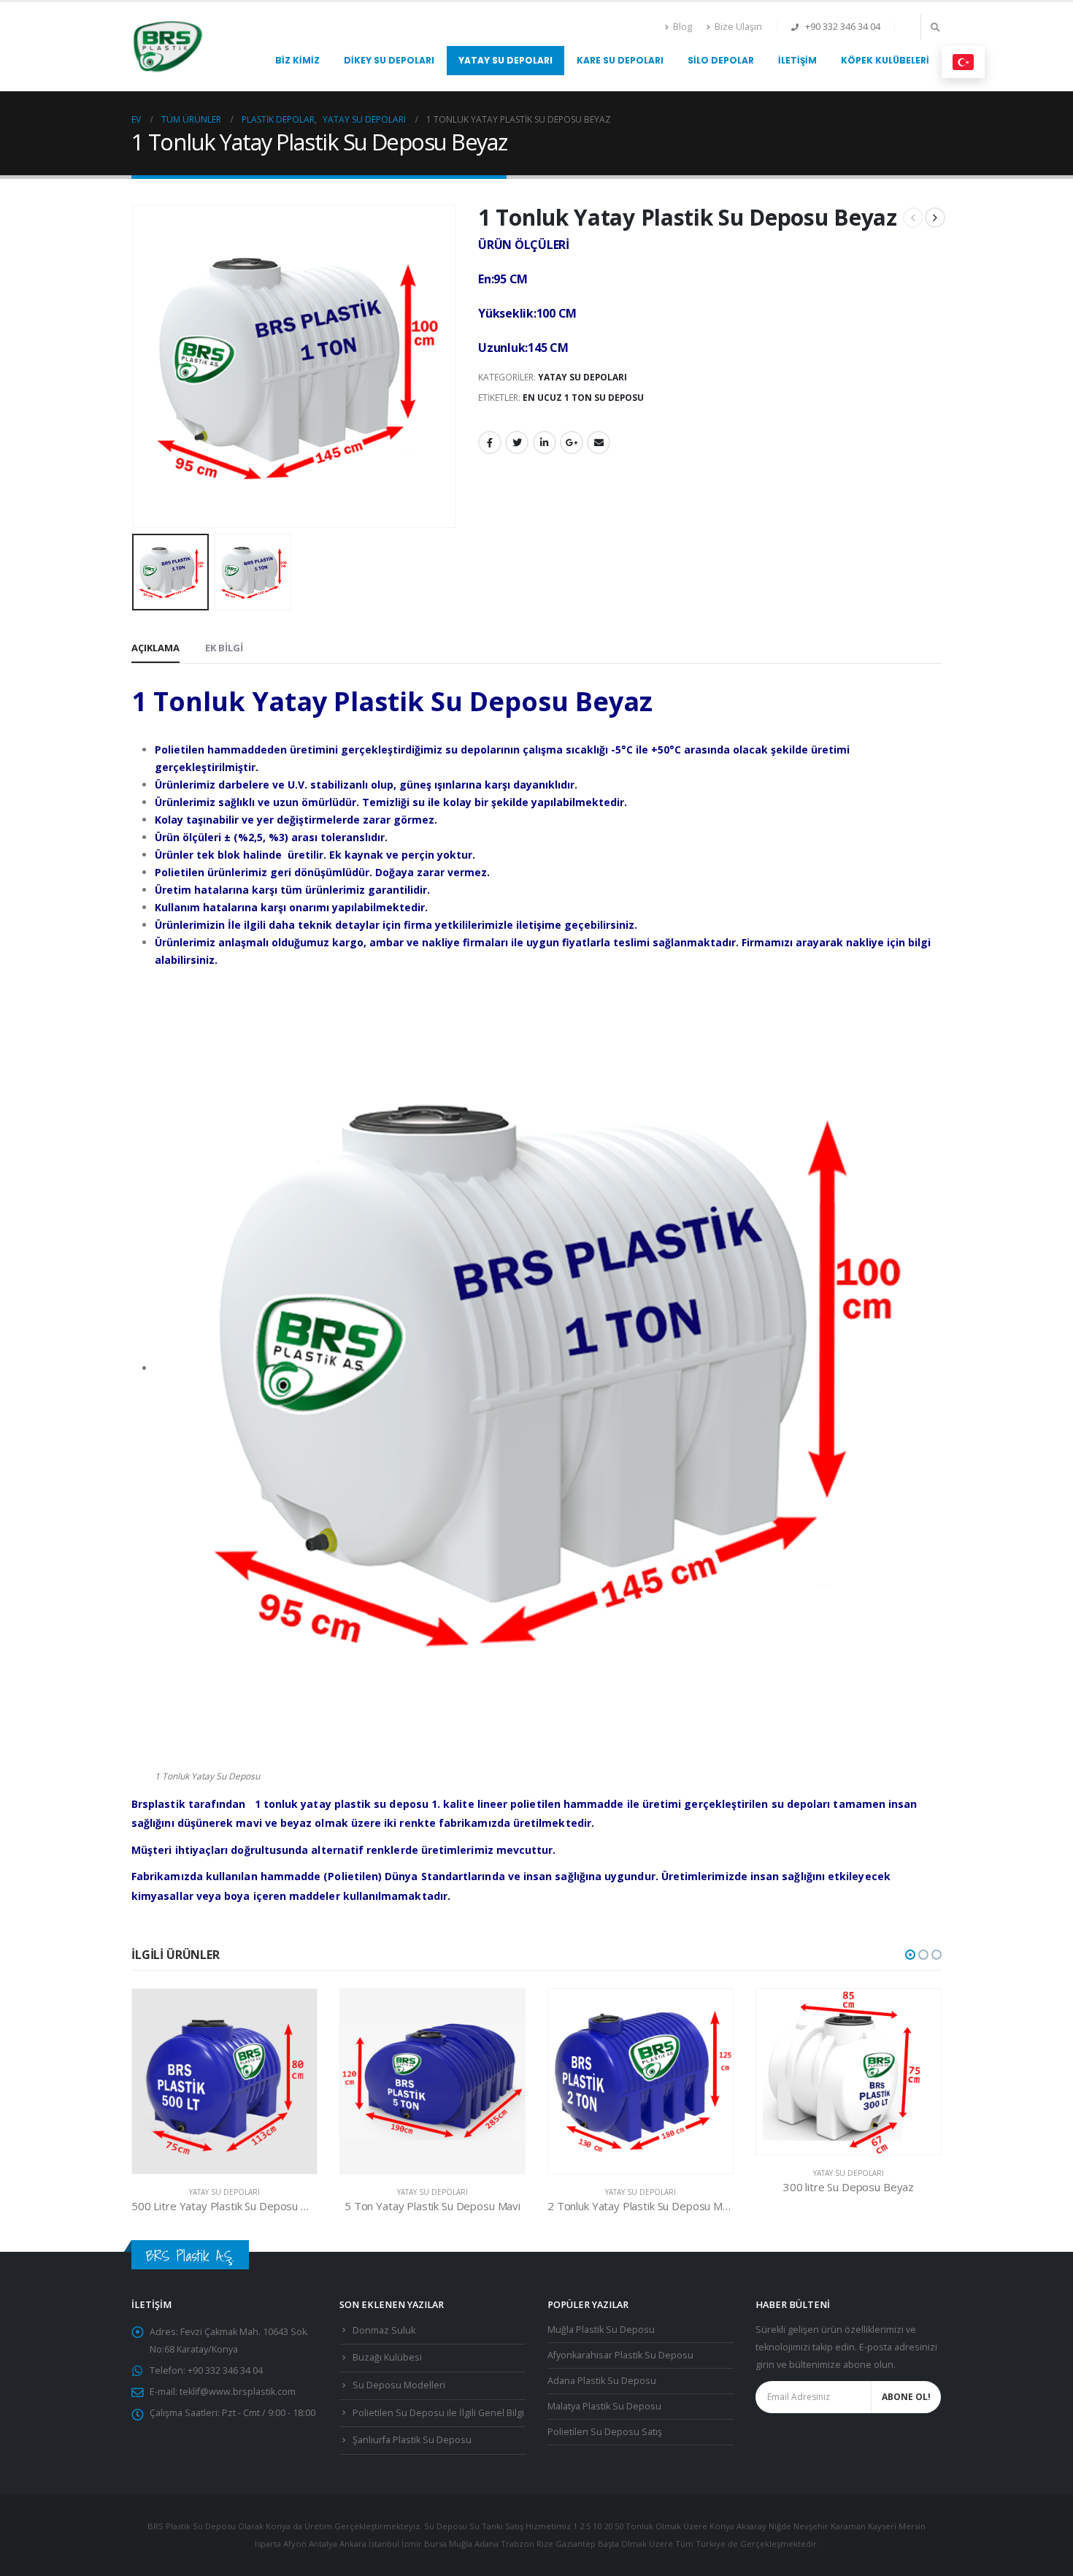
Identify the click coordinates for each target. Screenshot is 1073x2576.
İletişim (797, 60)
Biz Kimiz (297, 60)
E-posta (599, 442)
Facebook (490, 442)
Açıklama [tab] (155, 648)
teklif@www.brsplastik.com (238, 2392)
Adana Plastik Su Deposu (602, 2381)
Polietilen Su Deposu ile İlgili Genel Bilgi (438, 2413)
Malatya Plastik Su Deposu (604, 2406)
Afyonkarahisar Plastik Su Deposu (620, 2355)
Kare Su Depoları (620, 60)
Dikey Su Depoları (389, 60)
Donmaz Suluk (384, 2330)
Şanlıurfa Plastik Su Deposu (412, 2440)
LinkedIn (545, 442)
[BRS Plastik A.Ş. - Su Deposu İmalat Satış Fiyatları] (168, 47)
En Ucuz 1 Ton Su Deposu (583, 398)
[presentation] (135, 366)
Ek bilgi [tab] (224, 648)
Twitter (517, 442)
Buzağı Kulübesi (387, 2357)
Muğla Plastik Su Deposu (601, 2330)
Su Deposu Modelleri (399, 2385)
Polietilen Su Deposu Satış (605, 2432)
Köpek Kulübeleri (885, 60)
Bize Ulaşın (738, 27)
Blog (682, 27)
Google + (572, 442)
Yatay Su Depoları (505, 60)
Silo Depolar (721, 60)
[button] (910, 1955)
